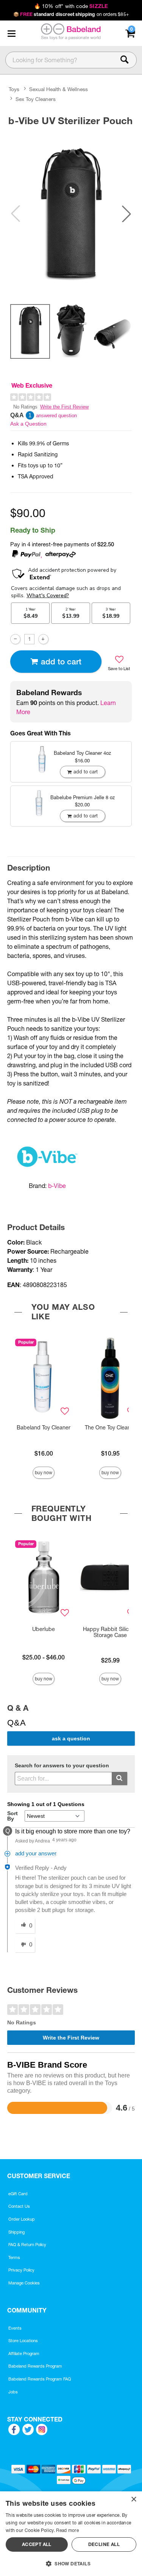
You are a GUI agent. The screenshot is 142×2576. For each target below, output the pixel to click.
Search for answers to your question (62, 1766)
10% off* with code (71, 6)
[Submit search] (119, 1779)
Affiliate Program (24, 2354)
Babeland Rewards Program (35, 2366)
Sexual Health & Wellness (59, 89)
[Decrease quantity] (15, 639)
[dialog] (71, 2534)
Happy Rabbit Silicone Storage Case (110, 1632)
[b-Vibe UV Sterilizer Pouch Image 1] (71, 214)
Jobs (13, 2392)
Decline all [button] (104, 2544)
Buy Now (44, 1473)
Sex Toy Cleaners (36, 99)
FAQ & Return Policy (27, 2245)
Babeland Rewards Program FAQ (40, 2379)
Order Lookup (22, 2219)
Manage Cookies (24, 2283)
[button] (11, 33)
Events (15, 2328)
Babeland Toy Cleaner (44, 1428)
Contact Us (19, 2206)
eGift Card (18, 2194)
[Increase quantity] (43, 639)
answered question (56, 416)
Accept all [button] (37, 2544)
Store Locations (23, 2341)
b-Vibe (57, 1186)
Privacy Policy (21, 2270)
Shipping (16, 2232)
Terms (14, 2257)
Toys (14, 89)
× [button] (133, 2499)
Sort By (12, 1816)
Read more (67, 2530)
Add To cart (61, 662)
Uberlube (44, 1629)
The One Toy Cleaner (110, 1428)
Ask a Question (28, 424)
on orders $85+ (71, 14)
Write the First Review (64, 407)
